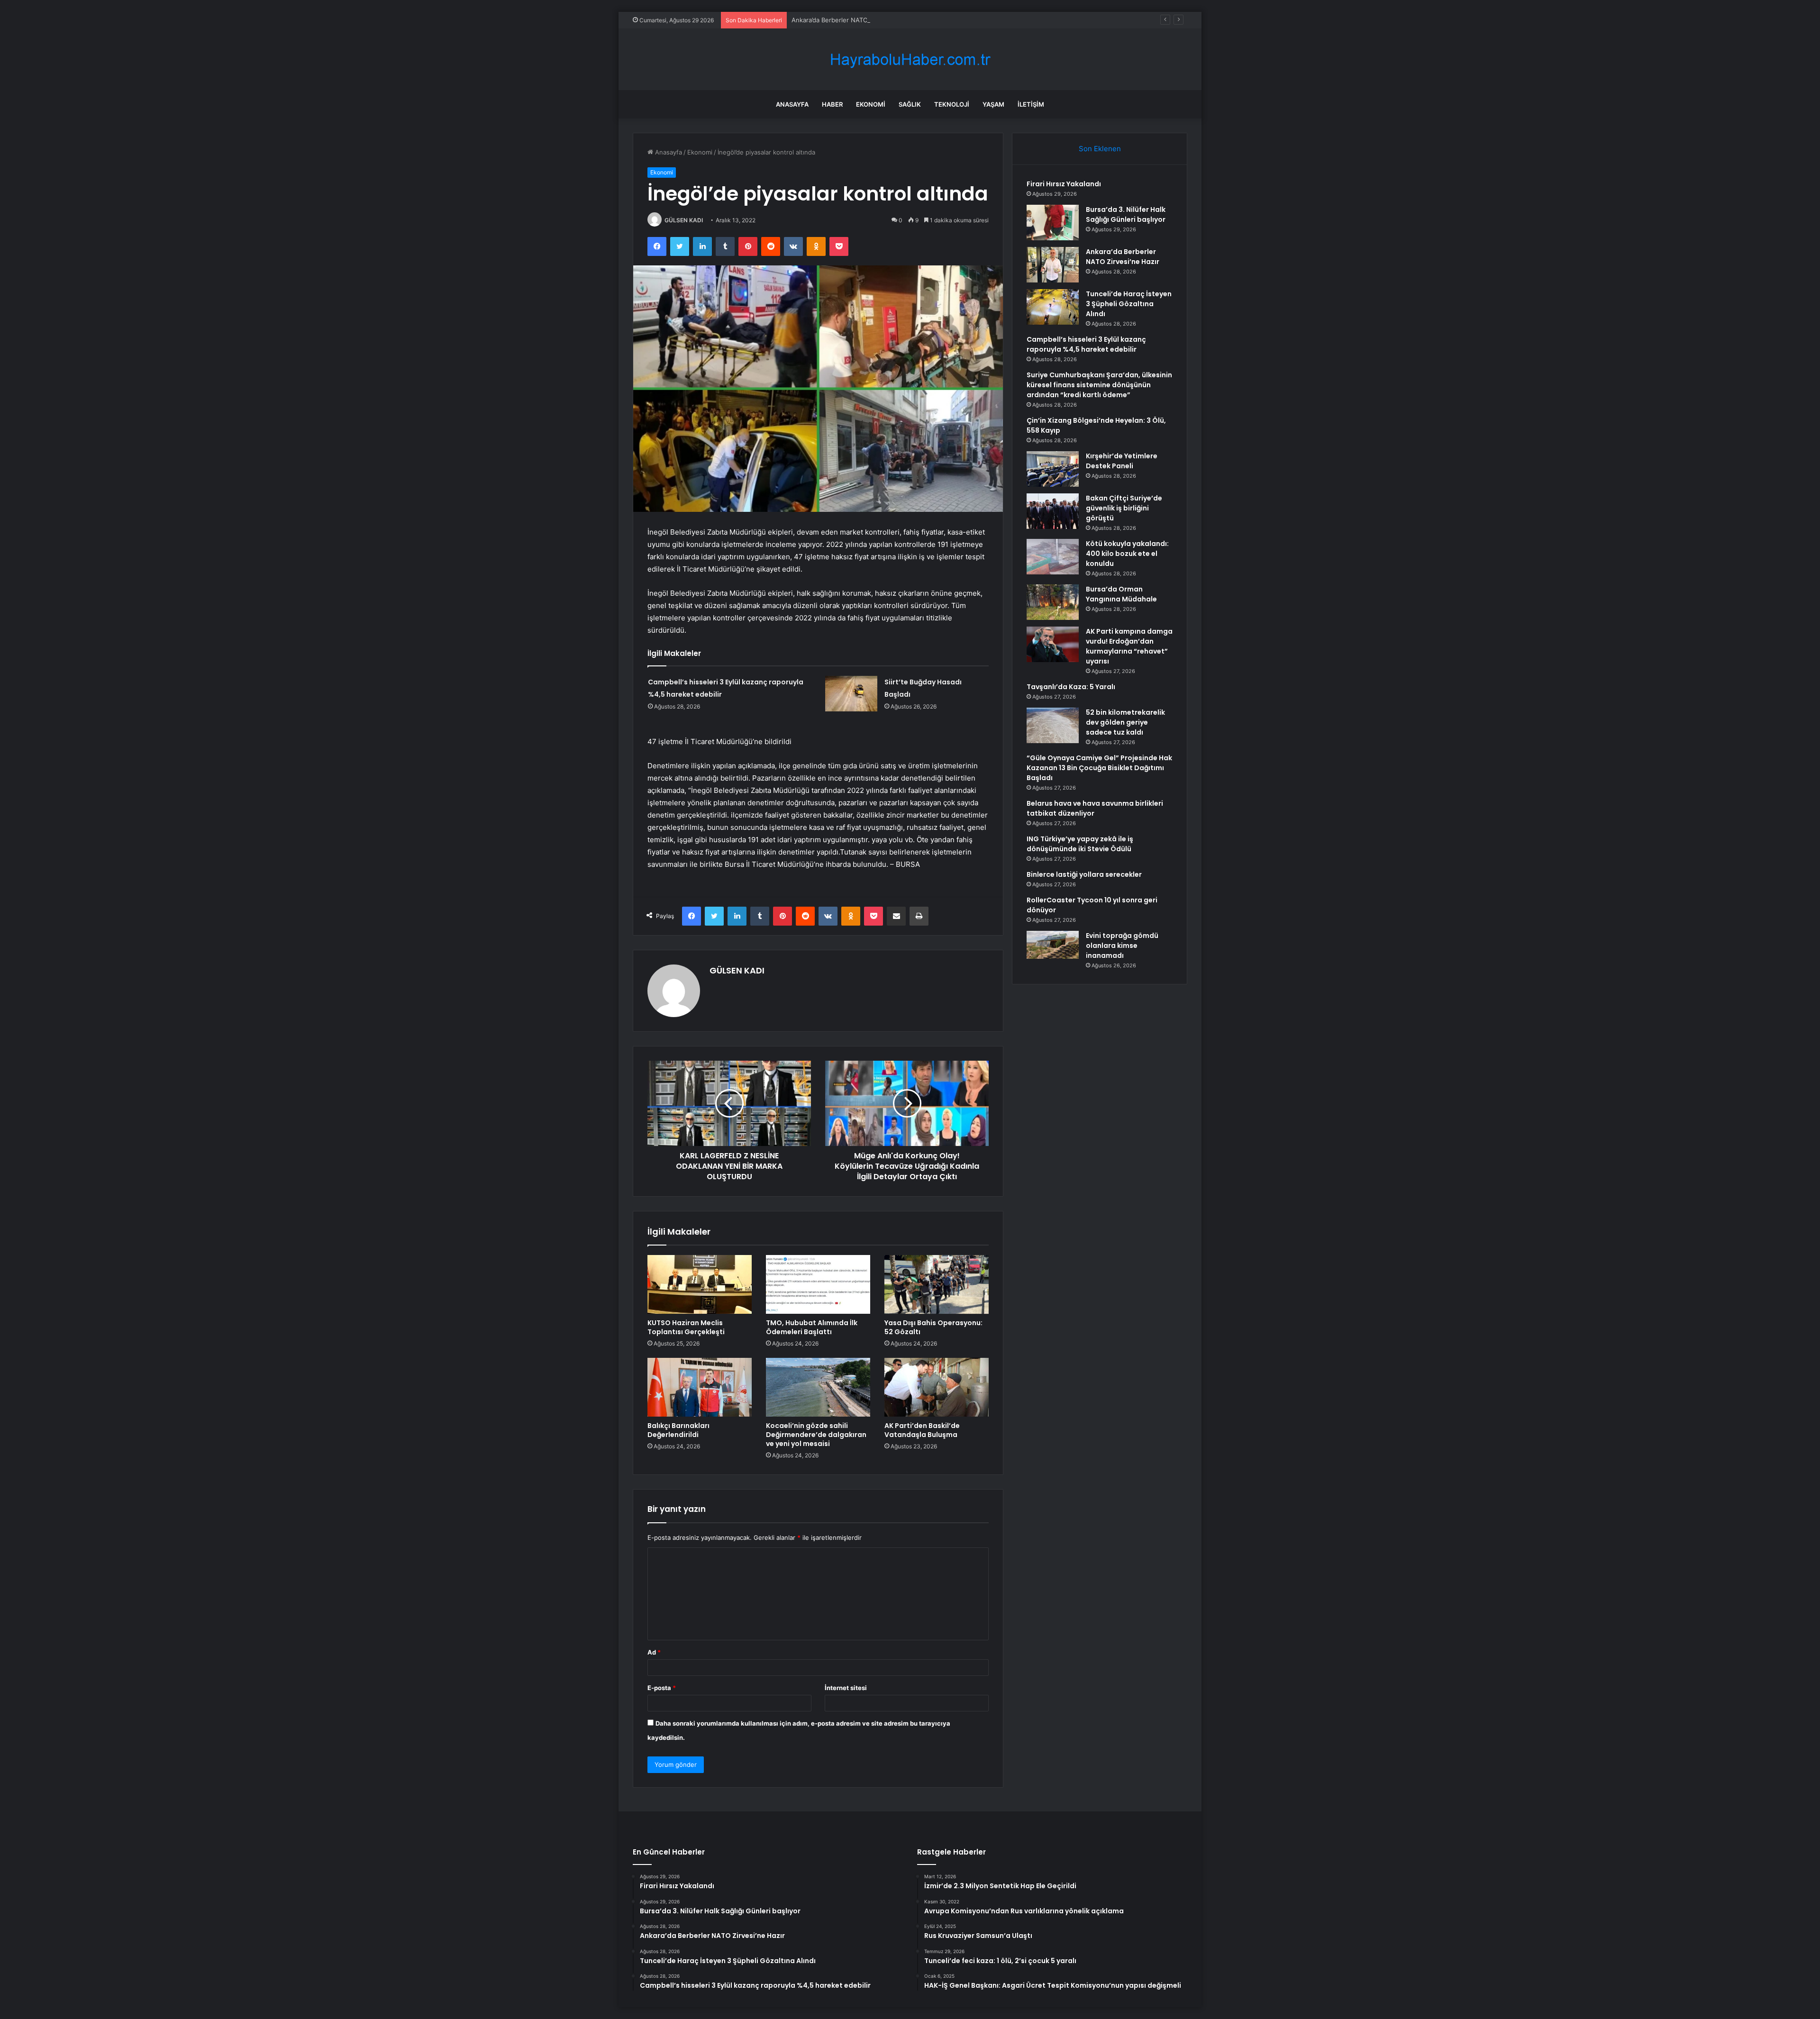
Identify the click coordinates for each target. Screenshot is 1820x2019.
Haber (832, 104)
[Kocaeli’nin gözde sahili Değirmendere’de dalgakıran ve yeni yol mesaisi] (818, 1387)
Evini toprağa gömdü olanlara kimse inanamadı (1122, 946)
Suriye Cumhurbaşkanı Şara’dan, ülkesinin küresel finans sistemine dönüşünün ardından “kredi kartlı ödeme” (1099, 385)
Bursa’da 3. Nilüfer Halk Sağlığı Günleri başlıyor (1126, 214)
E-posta (662, 1688)
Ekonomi (871, 104)
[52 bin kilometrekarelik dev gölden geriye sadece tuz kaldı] (1053, 725)
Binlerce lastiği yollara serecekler (1084, 874)
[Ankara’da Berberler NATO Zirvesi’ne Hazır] (1053, 265)
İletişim (1031, 104)
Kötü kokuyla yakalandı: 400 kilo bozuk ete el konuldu (1127, 554)
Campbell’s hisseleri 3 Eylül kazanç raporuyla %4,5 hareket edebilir (1086, 344)
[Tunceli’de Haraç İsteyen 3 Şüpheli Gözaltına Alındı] (1053, 307)
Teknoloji (952, 104)
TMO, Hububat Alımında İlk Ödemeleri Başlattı (812, 1327)
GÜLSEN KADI (684, 220)
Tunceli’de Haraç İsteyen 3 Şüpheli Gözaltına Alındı (1129, 304)
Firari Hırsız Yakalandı (1064, 184)
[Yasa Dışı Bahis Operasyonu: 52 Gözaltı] (937, 1284)
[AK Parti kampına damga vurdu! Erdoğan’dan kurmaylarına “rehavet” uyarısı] (1053, 644)
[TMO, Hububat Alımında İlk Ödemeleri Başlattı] (818, 1284)
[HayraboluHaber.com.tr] (910, 59)
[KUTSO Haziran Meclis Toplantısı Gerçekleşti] (700, 1284)
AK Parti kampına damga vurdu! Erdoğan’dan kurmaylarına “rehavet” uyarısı (1129, 646)
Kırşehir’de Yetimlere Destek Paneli (1122, 461)
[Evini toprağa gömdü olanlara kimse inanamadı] (1053, 945)
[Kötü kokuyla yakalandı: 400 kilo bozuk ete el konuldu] (1053, 557)
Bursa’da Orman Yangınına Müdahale (1121, 594)
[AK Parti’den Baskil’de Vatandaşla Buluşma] (937, 1387)
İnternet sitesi (846, 1688)
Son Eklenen (1100, 149)
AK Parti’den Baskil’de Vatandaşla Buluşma (922, 1430)
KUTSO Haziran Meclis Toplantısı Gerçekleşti (686, 1327)
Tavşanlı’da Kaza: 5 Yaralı (1071, 687)
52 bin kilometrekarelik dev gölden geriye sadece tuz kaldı (1125, 722)
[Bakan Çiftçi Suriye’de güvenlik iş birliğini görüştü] (1053, 511)
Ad (654, 1652)
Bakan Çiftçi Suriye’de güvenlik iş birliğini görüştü (1124, 508)
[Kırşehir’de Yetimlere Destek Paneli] (1053, 469)
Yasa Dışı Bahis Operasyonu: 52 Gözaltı (933, 1327)
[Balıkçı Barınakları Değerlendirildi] (700, 1387)
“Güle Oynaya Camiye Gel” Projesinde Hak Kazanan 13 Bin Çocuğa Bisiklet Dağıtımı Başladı (1099, 768)
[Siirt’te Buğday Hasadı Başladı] (851, 694)
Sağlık (910, 104)
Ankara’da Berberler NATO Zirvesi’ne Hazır (853, 20)
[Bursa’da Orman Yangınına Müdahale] (1053, 602)
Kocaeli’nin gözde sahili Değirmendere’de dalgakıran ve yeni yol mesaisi (816, 1435)
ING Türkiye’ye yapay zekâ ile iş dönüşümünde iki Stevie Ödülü (1080, 844)
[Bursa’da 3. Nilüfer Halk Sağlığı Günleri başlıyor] (1053, 223)
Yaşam (993, 104)
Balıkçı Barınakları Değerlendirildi (678, 1430)
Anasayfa (792, 104)
